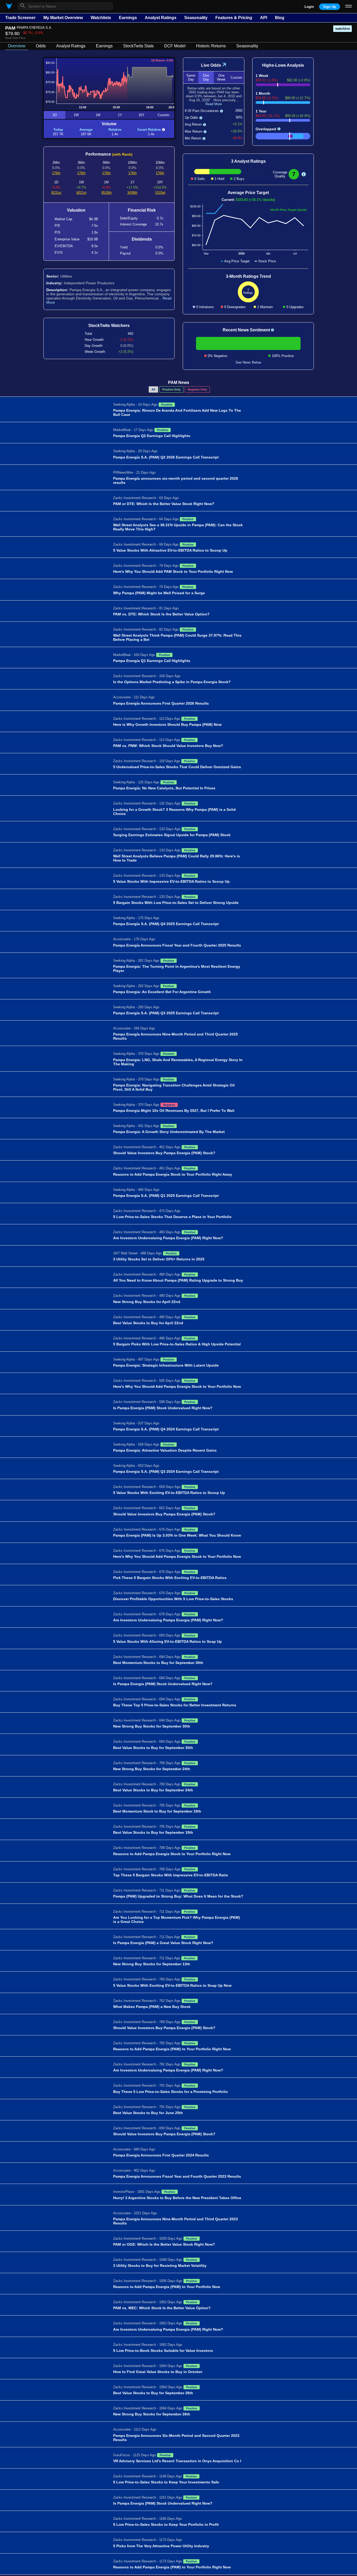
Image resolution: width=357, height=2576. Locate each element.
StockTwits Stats (138, 46)
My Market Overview (63, 18)
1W (76, 115)
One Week (221, 77)
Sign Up (330, 7)
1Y (120, 115)
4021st (81, 193)
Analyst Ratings (161, 18)
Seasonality (196, 18)
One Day (206, 77)
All (153, 389)
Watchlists (101, 18)
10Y (142, 115)
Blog (280, 18)
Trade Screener (20, 18)
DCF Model (175, 46)
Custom (163, 115)
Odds (41, 46)
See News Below (248, 362)
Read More (214, 104)
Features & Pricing (234, 18)
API (264, 18)
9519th (106, 193)
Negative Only (197, 389)
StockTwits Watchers (109, 325)
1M (98, 115)
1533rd (160, 193)
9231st (56, 193)
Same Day (191, 77)
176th (56, 173)
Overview (17, 46)
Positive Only (171, 389)
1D (55, 115)
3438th (132, 193)
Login (309, 7)
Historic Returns (211, 46)
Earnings (128, 18)
